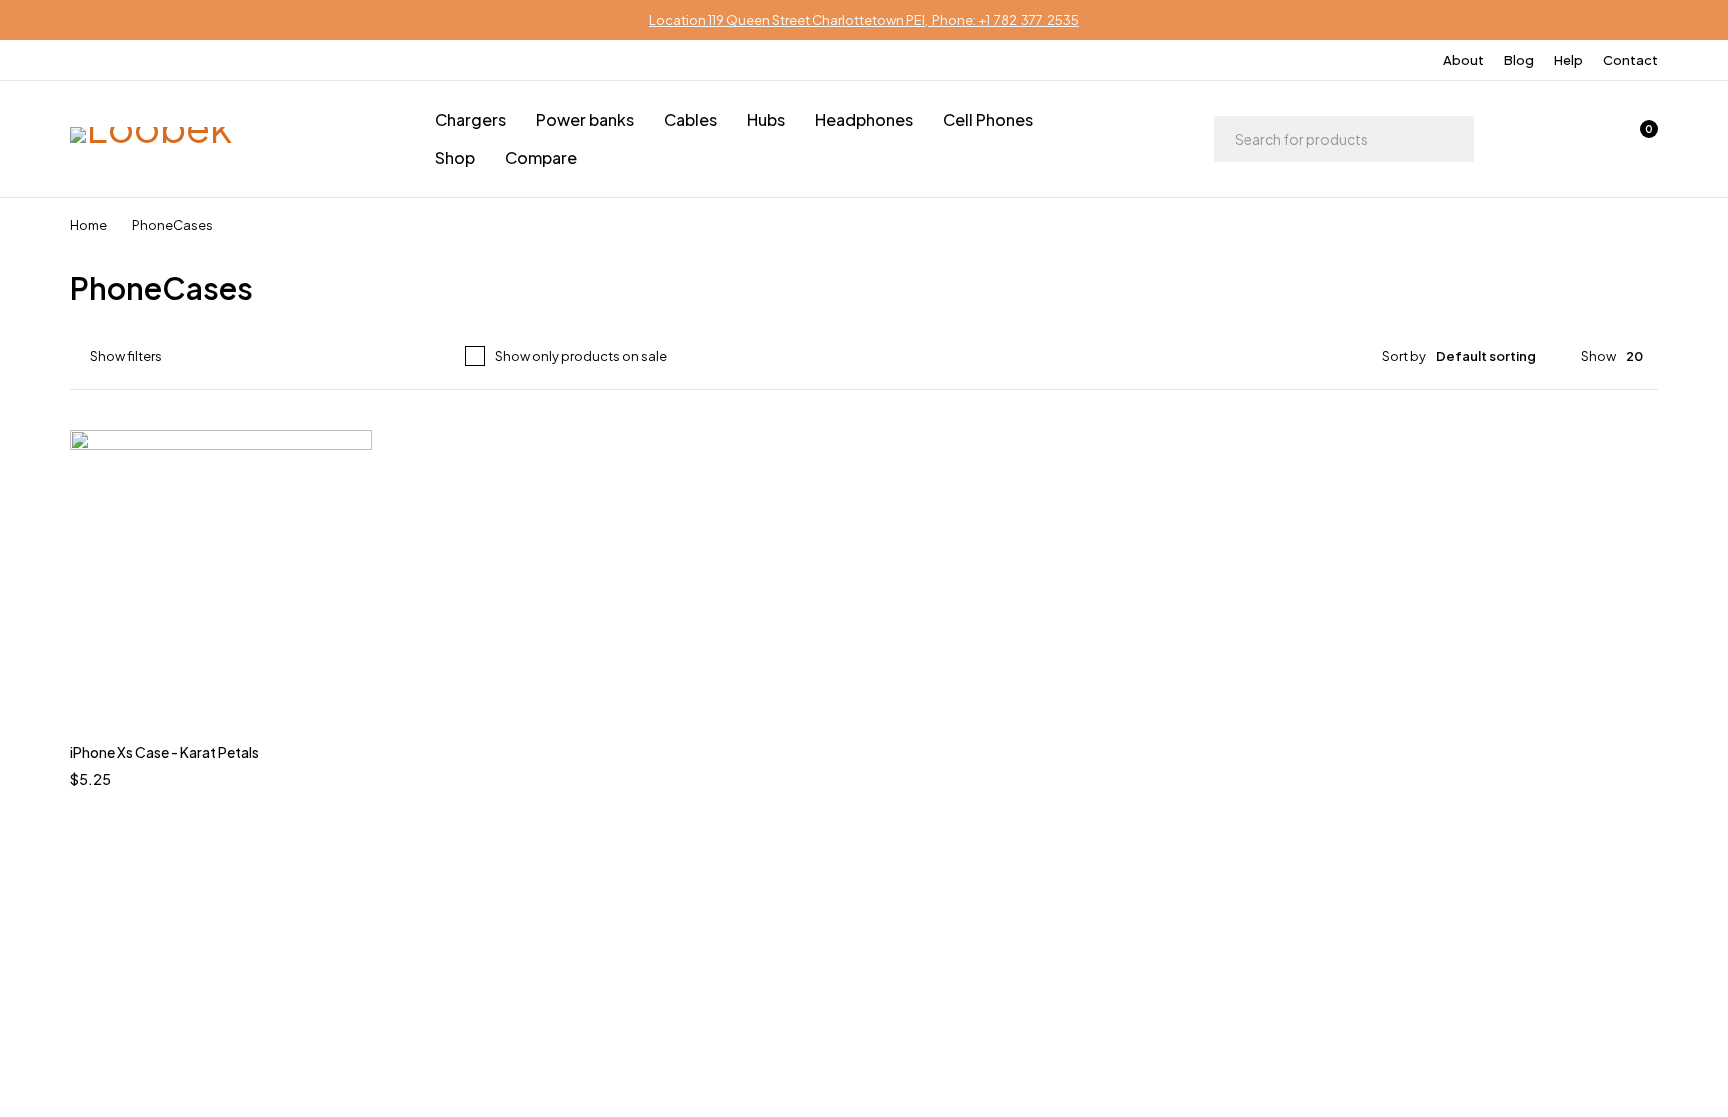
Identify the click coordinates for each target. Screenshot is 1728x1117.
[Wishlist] (1586, 139)
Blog (1519, 60)
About (1463, 60)
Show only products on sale (581, 356)
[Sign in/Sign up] (1534, 139)
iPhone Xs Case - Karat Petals (164, 752)
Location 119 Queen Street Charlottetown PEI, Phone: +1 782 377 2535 (864, 20)
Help (1568, 60)
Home (88, 225)
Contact (1630, 60)
